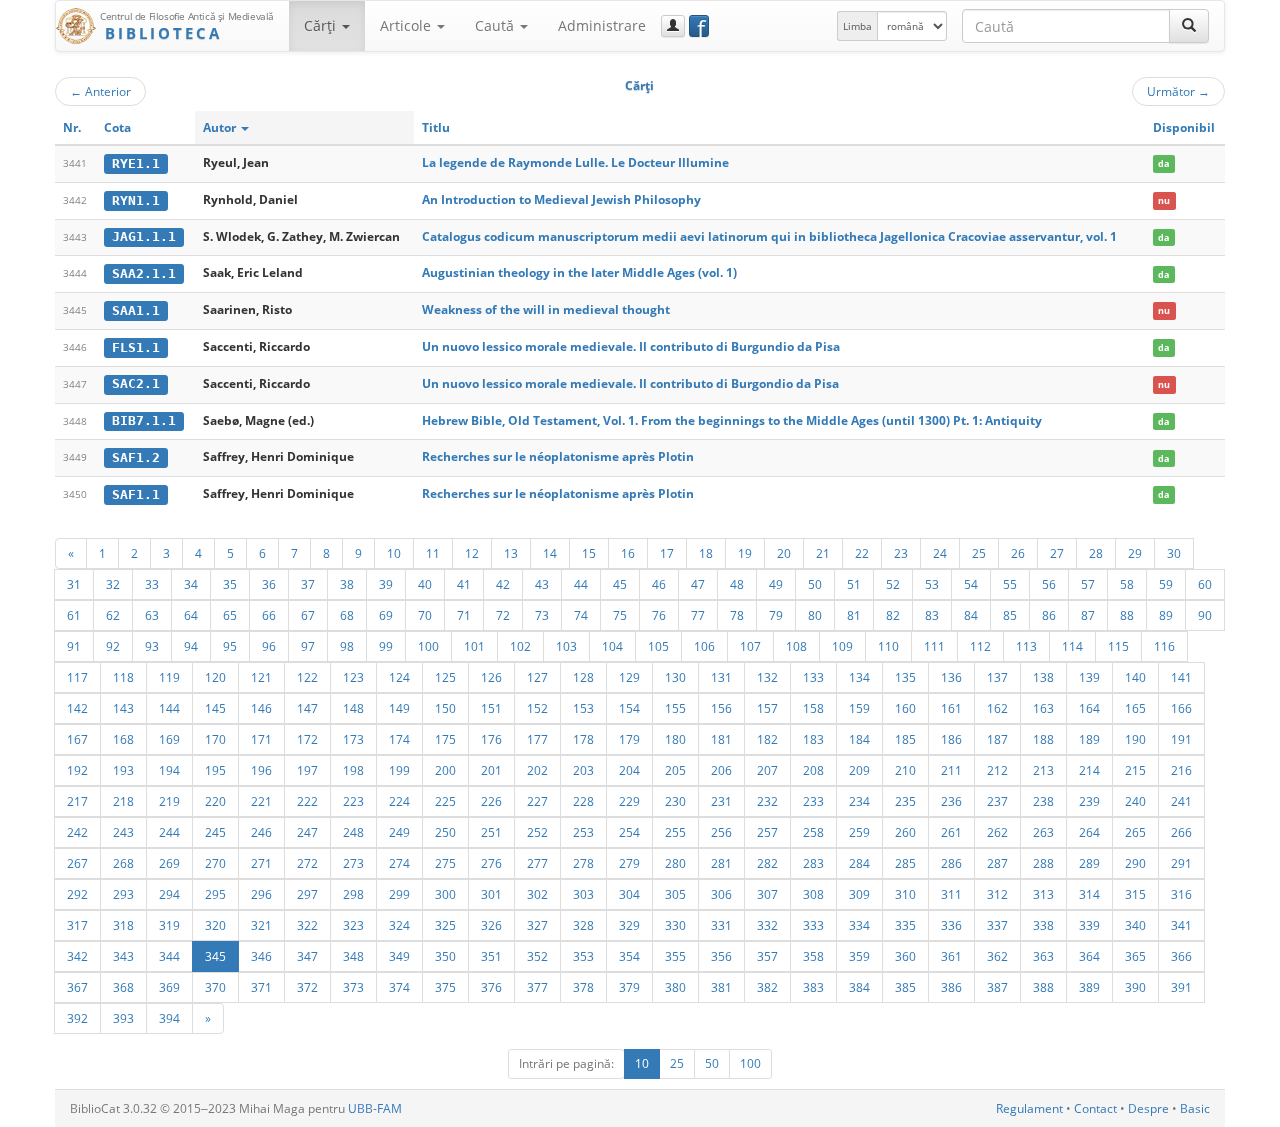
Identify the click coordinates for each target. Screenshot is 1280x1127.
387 (997, 987)
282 (767, 863)
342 (77, 956)
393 (123, 1018)
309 (859, 894)
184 (859, 739)
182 (767, 739)
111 (934, 646)
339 (1089, 925)
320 (215, 925)
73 (542, 615)
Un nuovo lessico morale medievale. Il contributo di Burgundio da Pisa (631, 346)
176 (491, 739)
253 (583, 832)
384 (859, 987)
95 (230, 646)
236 (951, 801)
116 (1164, 646)
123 (353, 677)
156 (721, 708)
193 (123, 770)
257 (767, 832)
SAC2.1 (136, 383)
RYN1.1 (136, 200)
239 (1089, 801)
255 (675, 832)
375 (445, 987)
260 (905, 832)
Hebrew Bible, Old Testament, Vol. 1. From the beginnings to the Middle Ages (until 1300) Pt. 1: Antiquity (732, 420)
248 (353, 832)
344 (169, 956)
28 (1096, 553)
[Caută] (1189, 26)
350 (445, 956)
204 (629, 770)
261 (951, 832)
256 (721, 832)
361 (951, 956)
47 (698, 584)
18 (706, 553)
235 (905, 801)
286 (951, 863)
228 (583, 801)
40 (425, 584)
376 (491, 987)
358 (813, 956)
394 (169, 1018)
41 (464, 584)
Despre (1148, 1108)
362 (997, 956)
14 (550, 553)
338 (1043, 925)
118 (123, 677)
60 (1205, 584)
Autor (221, 127)
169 (169, 739)
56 (1049, 584)
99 (386, 646)
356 (721, 956)
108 (796, 646)
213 (1043, 770)
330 (675, 925)
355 (675, 956)
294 (169, 894)
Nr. (72, 127)
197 (307, 770)
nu (1164, 200)
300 (445, 894)
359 (859, 956)
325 (445, 925)
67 (308, 615)
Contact (1095, 1108)
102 (520, 646)
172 (307, 739)
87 (1088, 615)
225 (445, 801)
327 (537, 925)
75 (620, 615)
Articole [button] (407, 25)
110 (888, 646)
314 (1089, 894)
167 (77, 739)
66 (269, 615)
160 (905, 708)
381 (721, 987)
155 (675, 708)
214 (1089, 770)
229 (629, 801)
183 (813, 739)
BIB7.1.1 (144, 420)
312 (997, 894)
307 (767, 894)
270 (215, 863)
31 (74, 584)
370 (215, 987)
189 (1089, 739)
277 (537, 863)
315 (1135, 894)
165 (1135, 708)
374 (399, 987)
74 (581, 615)
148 (353, 708)
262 (997, 832)
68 (347, 615)
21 (823, 553)
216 (1181, 770)
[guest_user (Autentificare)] (673, 26)
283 (813, 863)
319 (169, 925)
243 (123, 832)
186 (951, 739)
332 (767, 925)
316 (1181, 894)
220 (215, 801)
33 (152, 584)
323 (353, 925)
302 (537, 894)
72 (503, 615)
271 (261, 863)
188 (1043, 739)
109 (842, 646)
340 (1135, 925)
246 (261, 832)
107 (750, 646)
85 (1010, 615)
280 (675, 863)
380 (675, 987)
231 (721, 801)
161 (951, 708)
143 (123, 708)
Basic (1195, 1108)
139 (1089, 677)
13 (511, 553)
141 (1181, 677)
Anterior (100, 91)
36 (269, 584)
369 (169, 987)
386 (951, 987)
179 (629, 739)
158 (813, 708)
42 (503, 584)
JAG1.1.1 (144, 236)
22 (862, 553)
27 (1057, 553)
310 (905, 894)
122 (307, 677)
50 (815, 584)
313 (1043, 894)
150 (445, 708)
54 (971, 584)
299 (399, 894)
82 (893, 615)
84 (971, 615)
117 (77, 677)
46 (659, 584)
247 (307, 832)
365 (1135, 956)
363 (1043, 956)
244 (169, 832)
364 (1089, 956)
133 (813, 677)
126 (491, 677)
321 (261, 925)
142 (77, 708)
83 (932, 615)
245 (215, 832)
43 (542, 584)
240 (1135, 801)
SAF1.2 (136, 457)
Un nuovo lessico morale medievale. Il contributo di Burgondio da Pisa (630, 383)
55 (1010, 584)
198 (353, 770)
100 (428, 646)
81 (854, 615)
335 (905, 925)
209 (859, 770)
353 (583, 956)
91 (74, 646)
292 (77, 894)
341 (1181, 925)
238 (1043, 801)
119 (169, 677)
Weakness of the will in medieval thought (546, 309)
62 (113, 615)
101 (474, 646)
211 (951, 770)
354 (629, 956)
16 (628, 553)
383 (813, 987)
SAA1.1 (136, 310)
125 (445, 677)
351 (491, 956)
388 (1043, 987)
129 (629, 677)
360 (905, 956)
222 (307, 801)
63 (152, 615)
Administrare (602, 25)
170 (215, 739)
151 (491, 708)
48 (737, 584)
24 (940, 553)
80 (815, 615)
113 (1026, 646)
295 (215, 894)
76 (659, 615)
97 (308, 646)
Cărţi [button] (322, 25)
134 (859, 677)
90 (1205, 615)
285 (905, 863)
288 (1043, 863)
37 (308, 584)
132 (767, 677)
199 (399, 770)
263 (1043, 832)
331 (721, 925)
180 (675, 739)
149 (399, 708)
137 (997, 677)
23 (901, 553)
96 (269, 646)
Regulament (1029, 1108)
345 (215, 956)
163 (1043, 708)
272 (307, 863)
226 (491, 801)
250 (445, 832)
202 (537, 770)
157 (767, 708)
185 (905, 739)
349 (399, 956)
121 (261, 677)
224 (399, 801)
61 (74, 615)
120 (215, 677)
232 (767, 801)
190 (1135, 739)
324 (399, 925)
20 (784, 553)
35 (230, 584)
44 (581, 584)
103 (566, 646)
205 (675, 770)
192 (77, 770)
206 (721, 770)
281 (721, 863)
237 (997, 801)
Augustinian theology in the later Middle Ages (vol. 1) (579, 272)
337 (997, 925)
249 (399, 832)
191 (1181, 739)
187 (997, 739)
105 (658, 646)
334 (859, 925)
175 (445, 739)
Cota (117, 127)
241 (1181, 801)
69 (386, 615)
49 (776, 584)
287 (997, 863)
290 (1135, 863)
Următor (1178, 91)
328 (583, 925)
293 (123, 894)
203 (583, 770)
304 (629, 894)
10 (394, 553)
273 (353, 863)
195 (215, 770)
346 (261, 956)
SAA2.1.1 (144, 273)
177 (537, 739)
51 (854, 584)
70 (425, 615)
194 (169, 770)
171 (261, 739)
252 (537, 832)
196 (261, 770)
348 (353, 956)
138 (1043, 677)
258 (813, 832)
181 (721, 739)
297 (307, 894)
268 (123, 863)
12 (472, 553)
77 (698, 615)
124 (399, 677)
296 (261, 894)
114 (1072, 646)
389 (1089, 987)
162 (997, 708)
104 (612, 646)
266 (1181, 832)
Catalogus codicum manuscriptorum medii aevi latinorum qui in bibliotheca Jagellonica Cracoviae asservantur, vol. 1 (769, 236)
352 (537, 956)
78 (737, 615)
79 (776, 615)
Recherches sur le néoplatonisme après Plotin (558, 456)
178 (583, 739)
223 (353, 801)
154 (629, 708)
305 (675, 894)
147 (307, 708)
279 (629, 863)
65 (230, 615)
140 (1135, 677)
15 (589, 553)
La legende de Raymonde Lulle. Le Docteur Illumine (575, 162)
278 (583, 863)
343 (123, 956)
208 (813, 770)
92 (113, 646)
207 (767, 770)
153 (583, 708)
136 (951, 677)
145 (215, 708)
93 (152, 646)
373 (353, 987)
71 (464, 615)
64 (191, 615)
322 (307, 925)
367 (77, 987)
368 (123, 987)
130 (675, 677)
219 (169, 801)
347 (307, 956)
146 (261, 708)
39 (386, 584)
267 (77, 863)
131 (721, 677)
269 (169, 863)
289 (1089, 863)
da (1163, 163)
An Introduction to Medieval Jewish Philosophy (561, 199)
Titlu (436, 127)
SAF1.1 (136, 494)
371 (261, 987)
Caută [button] (496, 25)
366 (1181, 956)
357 (767, 956)
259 (859, 832)
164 (1089, 708)
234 (859, 801)
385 (905, 987)
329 (629, 925)
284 (859, 863)
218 (123, 801)
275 (445, 863)
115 (1118, 646)
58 (1127, 584)
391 (1181, 987)
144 (169, 708)
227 (537, 801)
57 (1088, 584)
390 (1135, 987)
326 (491, 925)
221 (261, 801)
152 (537, 708)
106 (704, 646)
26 (1018, 553)
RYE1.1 (136, 163)
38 (347, 584)
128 (583, 677)
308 (813, 894)
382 (767, 987)
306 (721, 894)
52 (893, 584)
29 (1135, 553)
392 (77, 1018)
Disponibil (1184, 127)
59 (1166, 584)
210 (905, 770)
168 (123, 739)
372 (307, 987)
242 (77, 832)
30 (1174, 553)
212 (997, 770)
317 (77, 925)
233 (813, 801)
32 (113, 584)
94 (191, 646)
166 (1181, 708)
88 (1127, 615)
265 (1135, 832)
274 (399, 863)
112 (980, 646)
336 (951, 925)
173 (353, 739)
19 (745, 553)
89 (1166, 615)
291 (1181, 863)
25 (979, 553)
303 (583, 894)
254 (629, 832)
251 (491, 832)
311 (951, 894)
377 (537, 987)
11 (433, 553)
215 (1135, 770)
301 (491, 894)
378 (583, 987)
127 (537, 677)
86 (1049, 615)
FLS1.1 (136, 347)
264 (1089, 832)
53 (932, 584)
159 (859, 708)
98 (347, 646)
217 (77, 801)
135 (905, 677)
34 (191, 584)
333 (813, 925)
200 (445, 770)
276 (491, 863)
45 (620, 584)
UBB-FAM (375, 1108)
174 (399, 739)
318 (123, 925)
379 (629, 987)
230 (675, 801)
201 (491, 770)
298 (353, 894)
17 (667, 553)
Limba (857, 26)
